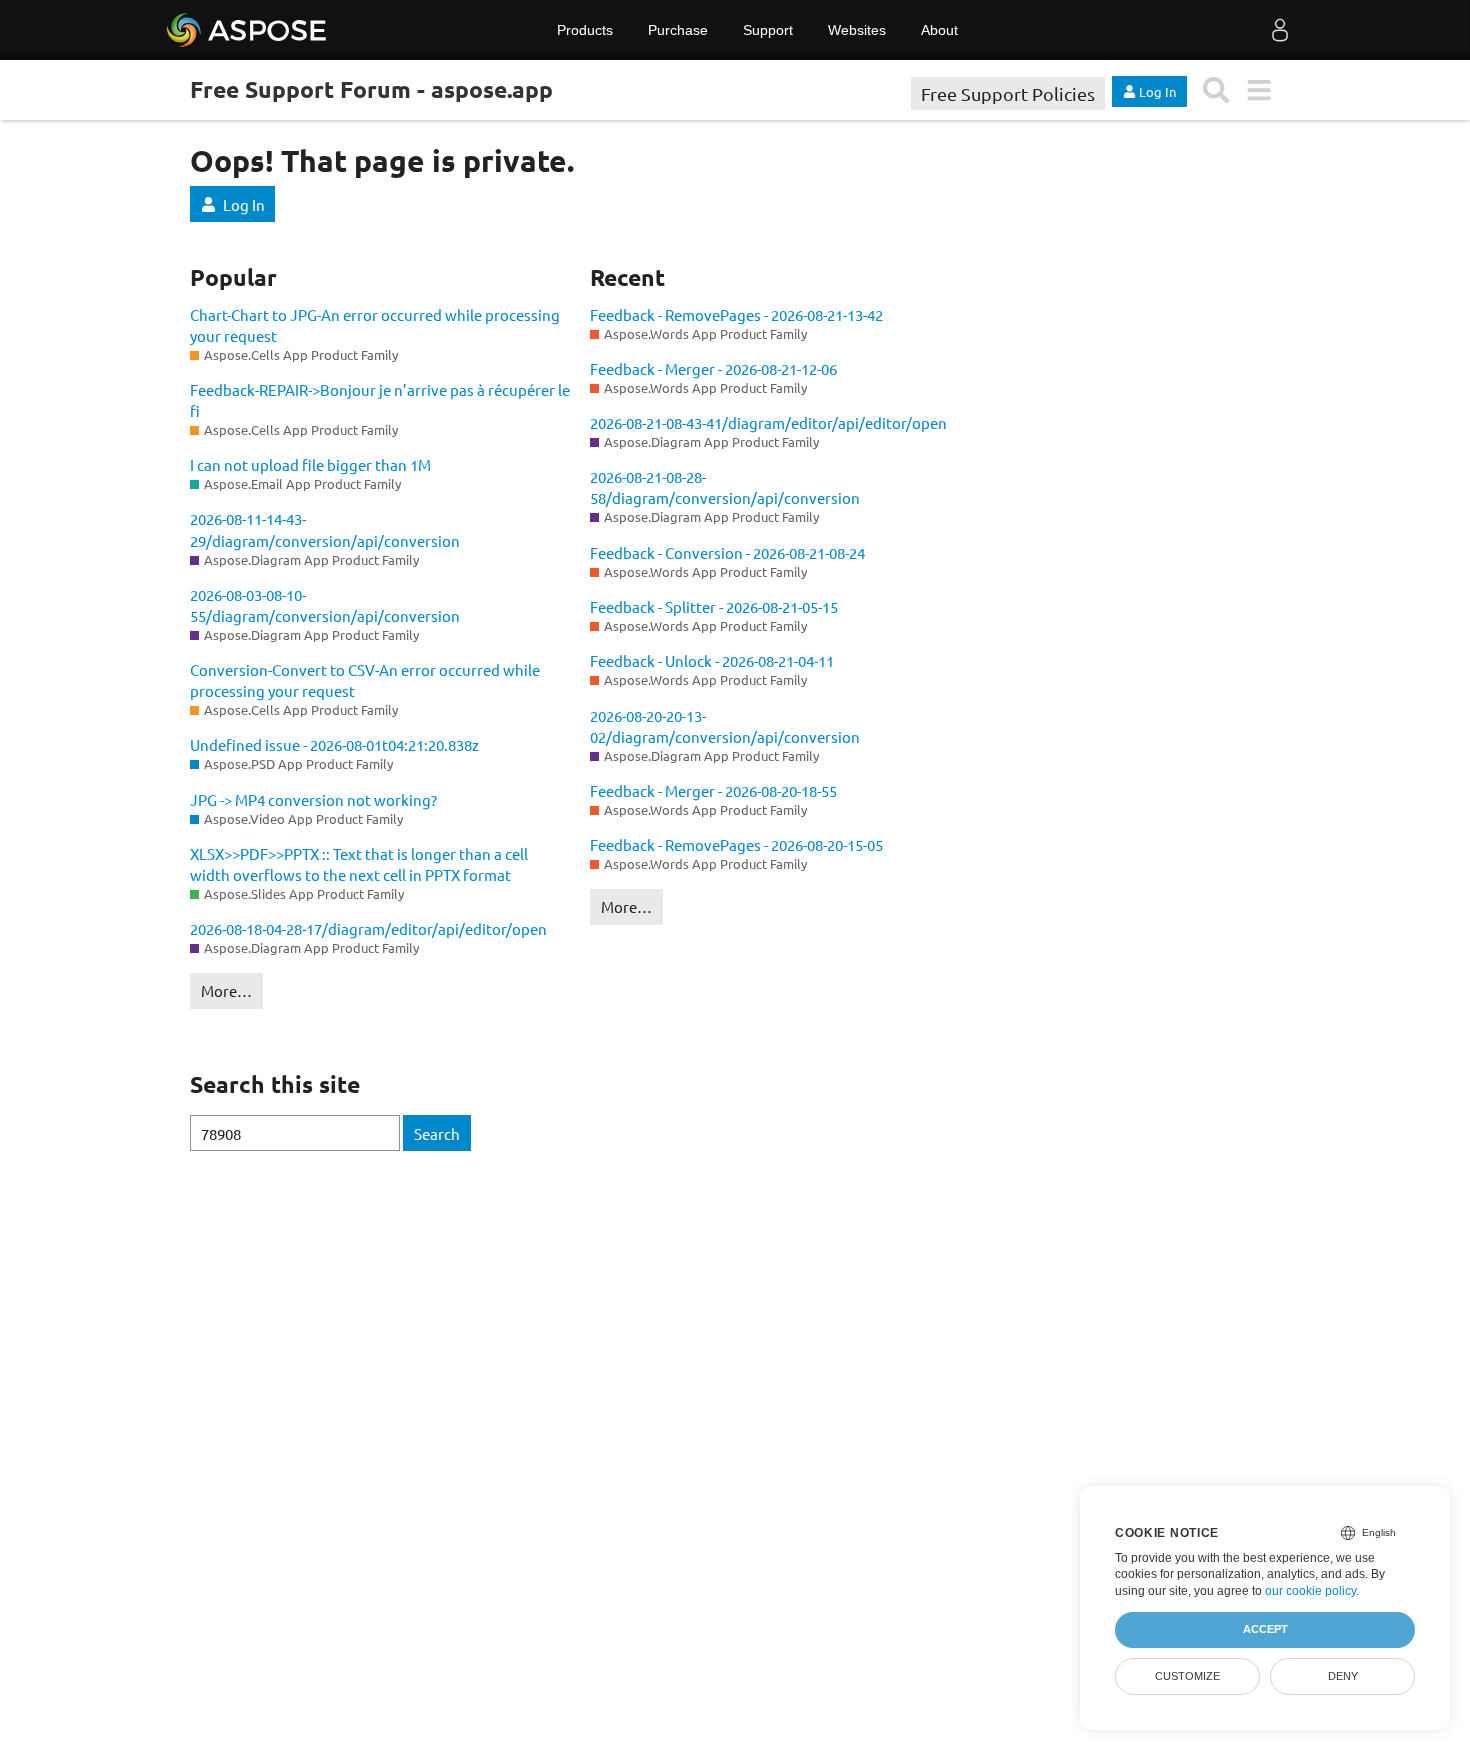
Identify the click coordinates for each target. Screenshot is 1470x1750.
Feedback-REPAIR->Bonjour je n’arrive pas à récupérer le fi (380, 400)
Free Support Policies (1008, 93)
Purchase (678, 30)
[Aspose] (247, 30)
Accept (1265, 1629)
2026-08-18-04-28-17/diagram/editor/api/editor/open (368, 928)
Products (585, 30)
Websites (857, 30)
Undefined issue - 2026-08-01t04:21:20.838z (334, 744)
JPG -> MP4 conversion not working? (313, 799)
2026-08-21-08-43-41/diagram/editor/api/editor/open (768, 422)
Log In (244, 204)
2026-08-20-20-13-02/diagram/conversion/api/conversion (725, 726)
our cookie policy (1310, 1591)
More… (226, 990)
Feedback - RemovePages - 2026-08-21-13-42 (736, 314)
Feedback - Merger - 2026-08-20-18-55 (713, 790)
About (939, 30)
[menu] (1258, 90)
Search (437, 1133)
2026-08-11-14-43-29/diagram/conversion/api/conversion (325, 529)
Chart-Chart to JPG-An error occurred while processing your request (375, 325)
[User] (1280, 30)
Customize (1187, 1676)
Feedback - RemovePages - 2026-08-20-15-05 (736, 844)
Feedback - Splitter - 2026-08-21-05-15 (714, 606)
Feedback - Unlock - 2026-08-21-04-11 (712, 660)
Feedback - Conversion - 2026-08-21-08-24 (727, 552)
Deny (1343, 1676)
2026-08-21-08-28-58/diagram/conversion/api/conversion (725, 487)
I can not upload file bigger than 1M (310, 464)
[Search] (1216, 90)
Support (768, 30)
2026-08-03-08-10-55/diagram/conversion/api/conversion (325, 605)
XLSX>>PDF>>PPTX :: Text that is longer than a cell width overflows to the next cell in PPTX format (359, 864)
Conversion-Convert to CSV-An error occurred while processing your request (365, 680)
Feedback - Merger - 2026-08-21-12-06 (713, 368)
